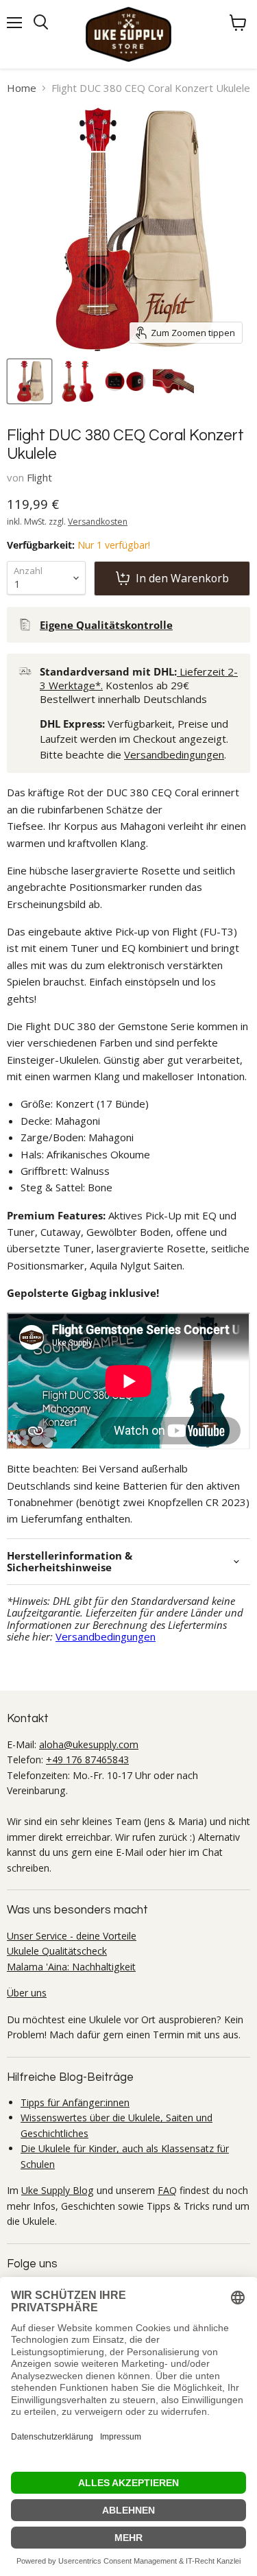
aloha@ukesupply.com (89, 1744)
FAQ (167, 2190)
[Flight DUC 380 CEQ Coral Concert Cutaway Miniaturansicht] (173, 381)
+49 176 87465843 (87, 1760)
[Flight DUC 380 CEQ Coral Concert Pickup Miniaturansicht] (125, 381)
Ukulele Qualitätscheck (57, 1951)
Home (22, 88)
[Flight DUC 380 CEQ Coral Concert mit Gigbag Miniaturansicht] (29, 381)
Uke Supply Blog (58, 2190)
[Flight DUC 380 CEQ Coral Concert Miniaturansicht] (77, 381)
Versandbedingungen (174, 754)
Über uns (27, 1993)
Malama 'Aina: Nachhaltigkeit (71, 1967)
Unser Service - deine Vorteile (72, 1936)
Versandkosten (98, 522)
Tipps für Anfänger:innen (75, 2102)
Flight (39, 477)
